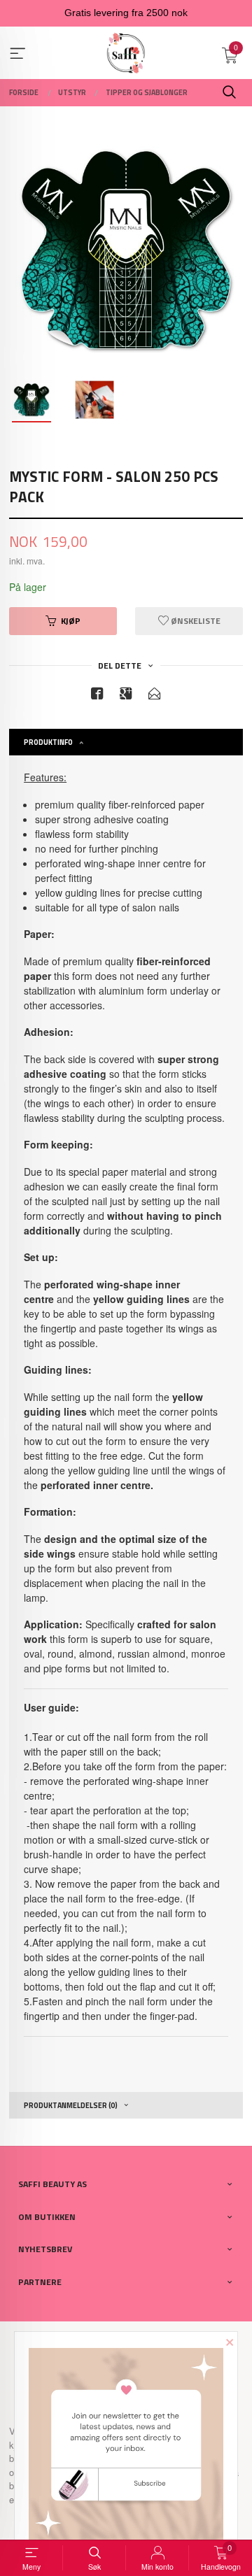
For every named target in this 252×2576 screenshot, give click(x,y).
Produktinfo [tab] (48, 742)
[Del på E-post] (155, 696)
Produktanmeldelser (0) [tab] (71, 2105)
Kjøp (71, 621)
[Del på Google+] (126, 696)
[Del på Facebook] (97, 696)
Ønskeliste (195, 621)
